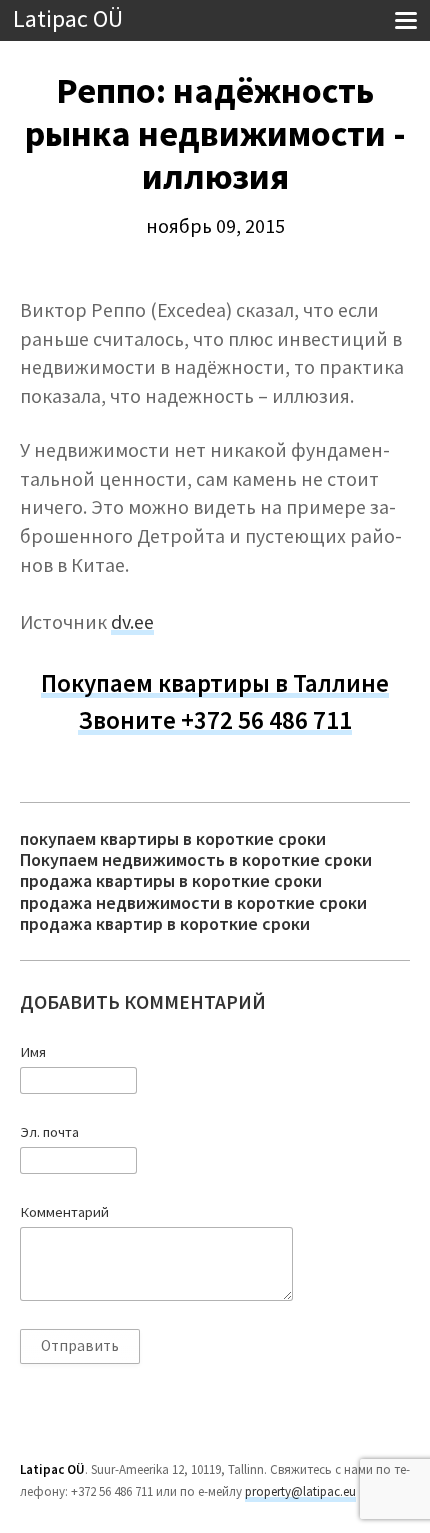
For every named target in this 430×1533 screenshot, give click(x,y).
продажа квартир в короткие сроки (165, 923)
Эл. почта (49, 1132)
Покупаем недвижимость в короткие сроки (196, 859)
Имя (33, 1052)
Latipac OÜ (68, 19)
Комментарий (64, 1212)
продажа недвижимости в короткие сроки (193, 902)
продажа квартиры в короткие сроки (171, 880)
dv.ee (132, 622)
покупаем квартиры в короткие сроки (173, 838)
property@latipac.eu (300, 1491)
